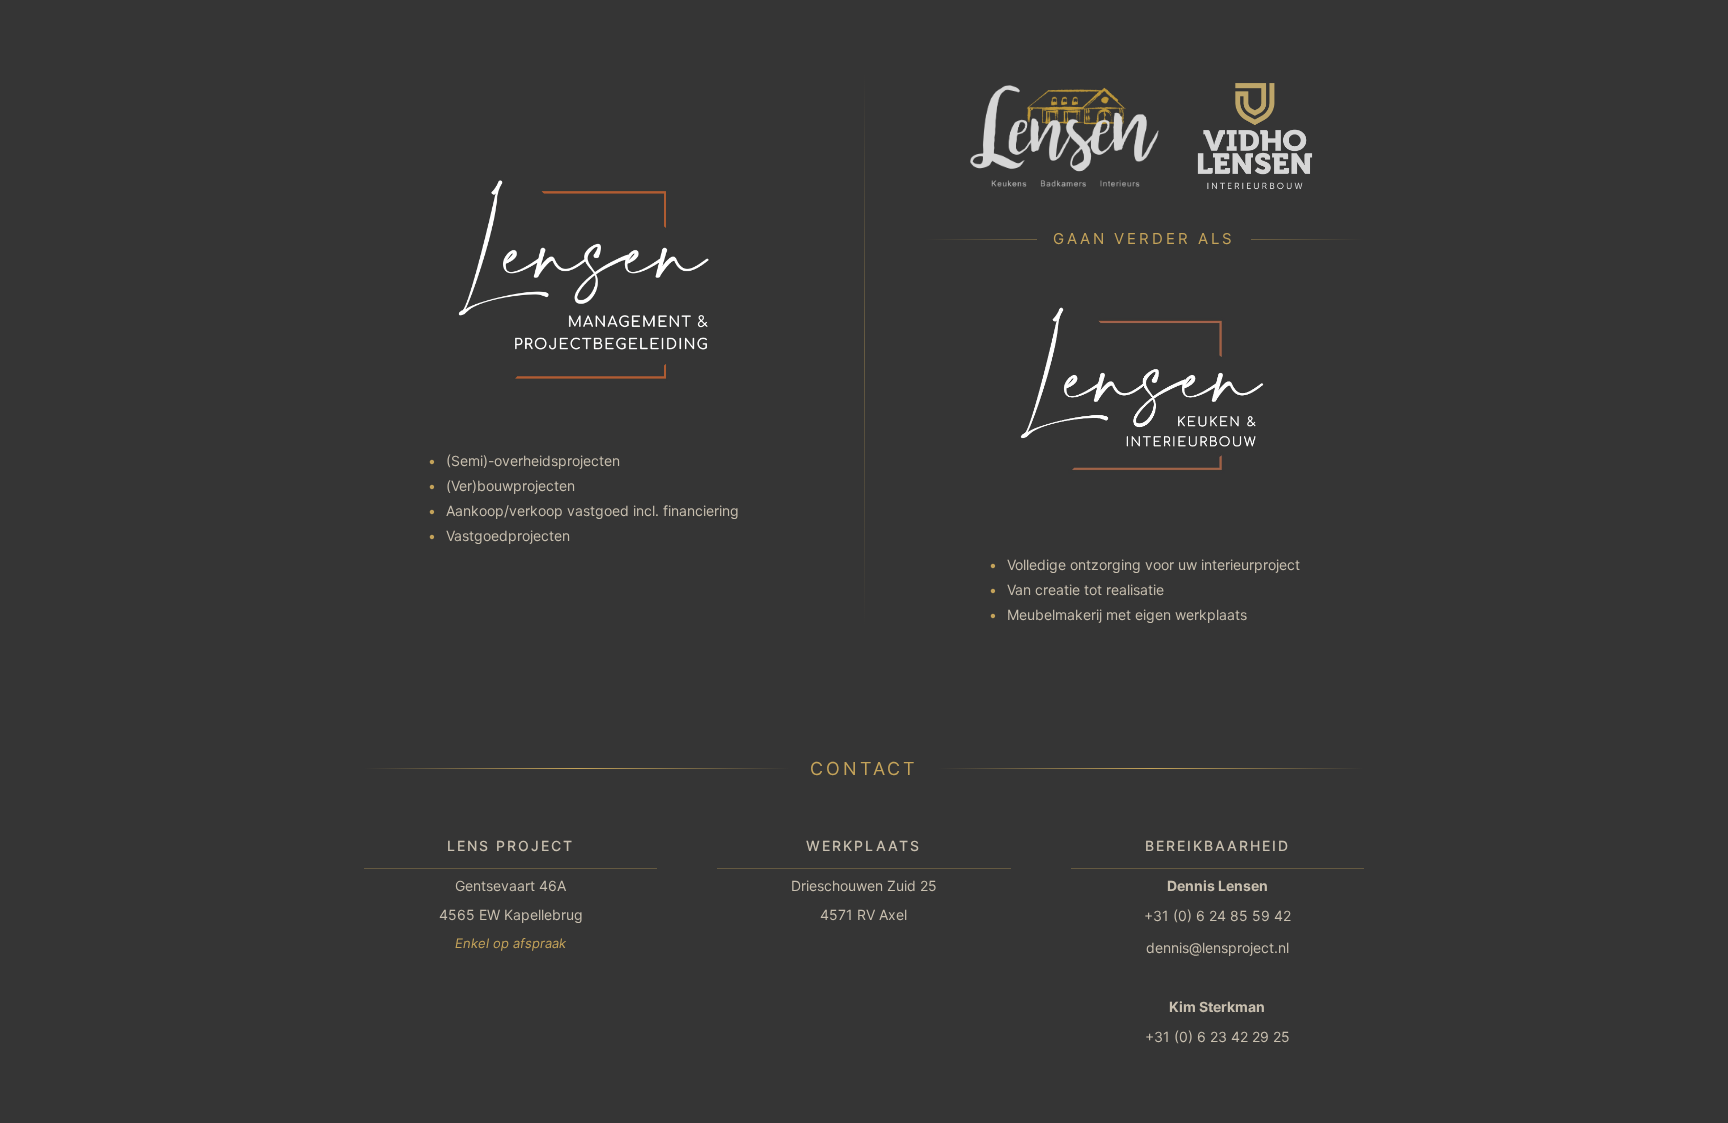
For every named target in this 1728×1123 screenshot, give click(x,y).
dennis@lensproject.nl (1217, 947)
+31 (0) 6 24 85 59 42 (1217, 915)
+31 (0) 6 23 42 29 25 (1217, 1036)
